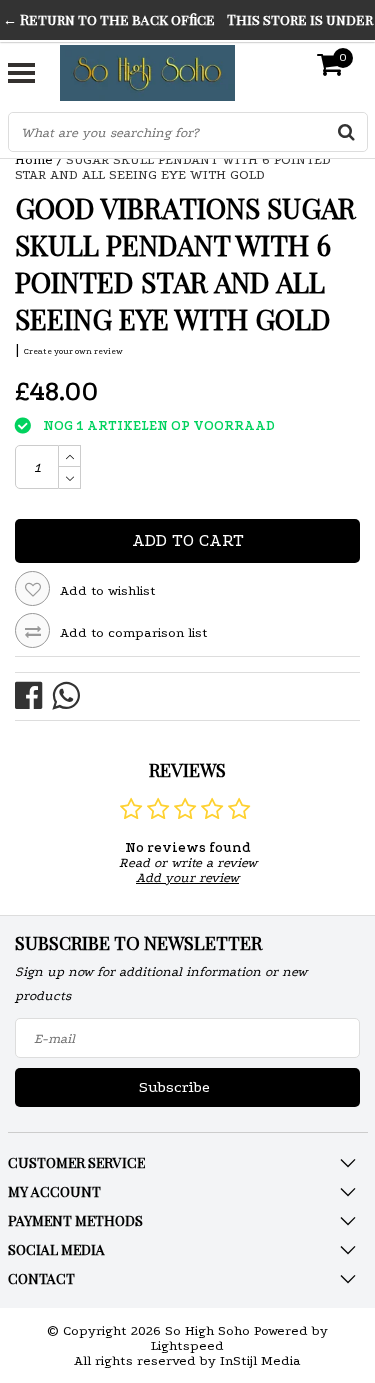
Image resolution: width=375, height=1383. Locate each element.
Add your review (187, 877)
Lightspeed (187, 1345)
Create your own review (73, 351)
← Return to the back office (109, 19)
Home (34, 159)
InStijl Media (260, 1360)
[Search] (347, 132)
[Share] (33, 694)
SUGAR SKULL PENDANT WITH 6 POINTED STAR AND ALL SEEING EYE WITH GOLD (173, 167)
